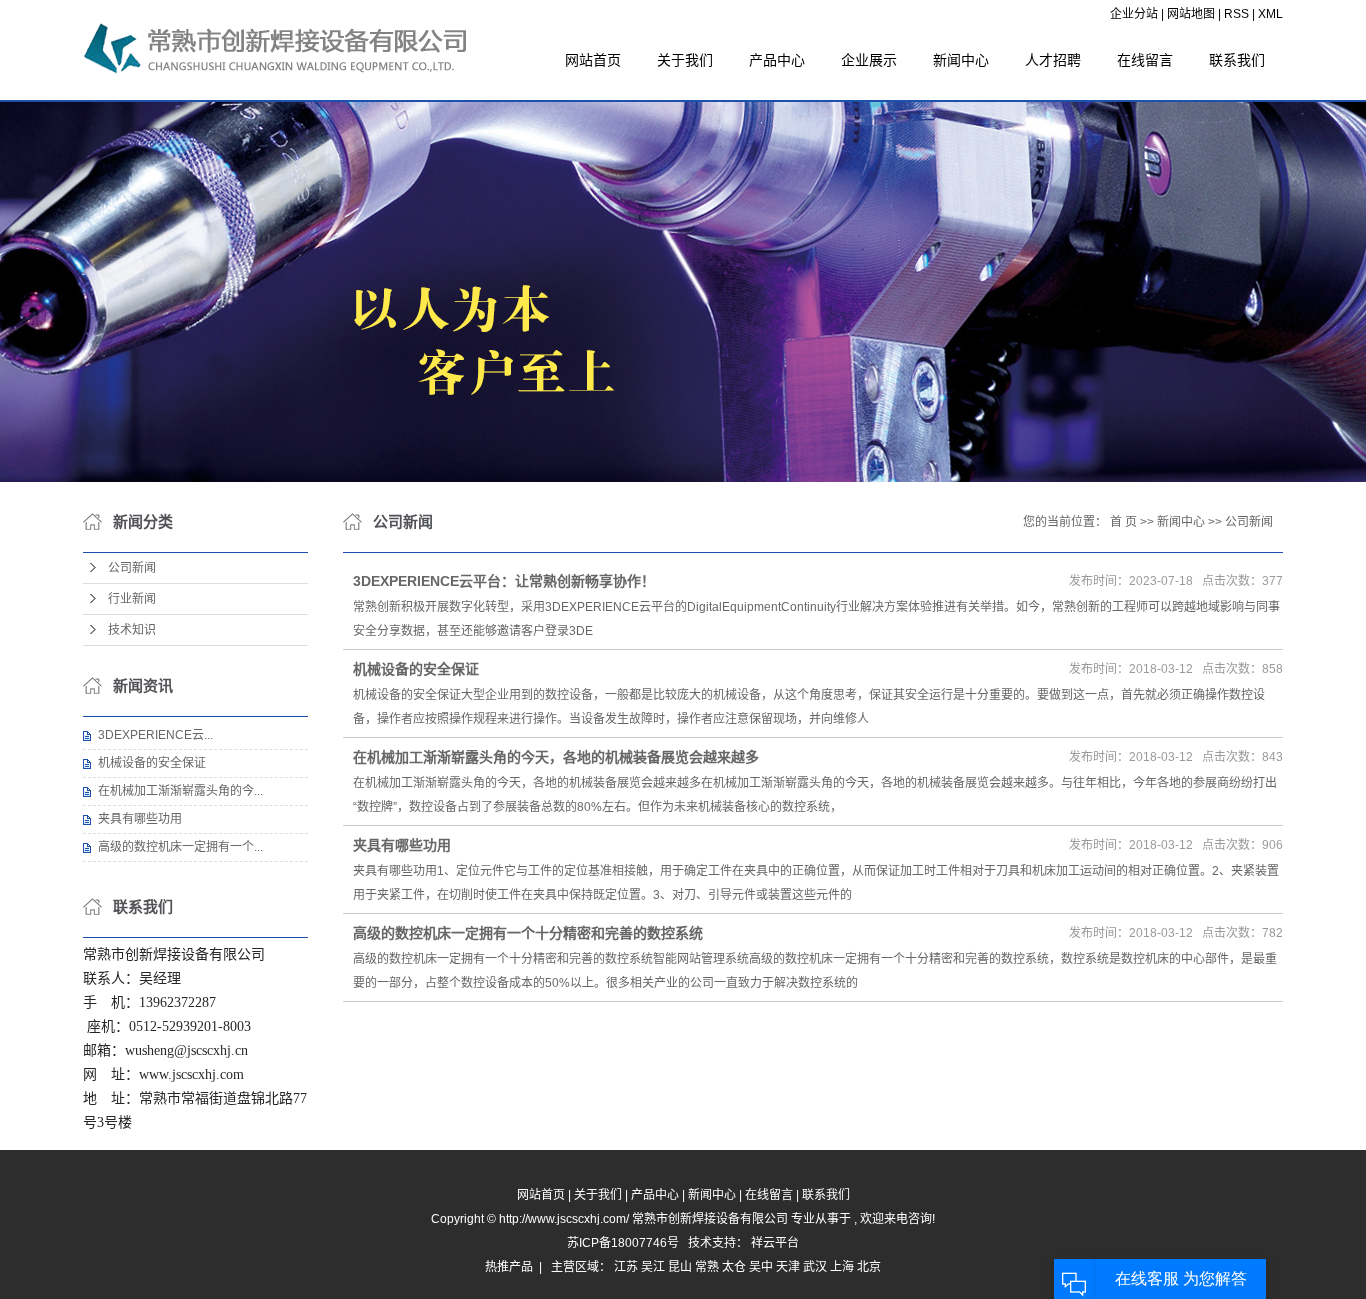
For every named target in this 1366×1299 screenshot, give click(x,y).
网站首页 (593, 60)
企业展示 (869, 60)
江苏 (626, 1267)
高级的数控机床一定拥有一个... (180, 847)
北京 (869, 1267)
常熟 (707, 1267)
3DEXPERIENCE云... (155, 735)
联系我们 (1237, 60)
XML (1270, 14)
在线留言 (1145, 60)
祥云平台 (775, 1243)
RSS (1236, 14)
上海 (842, 1267)
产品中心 (777, 60)
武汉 (815, 1267)
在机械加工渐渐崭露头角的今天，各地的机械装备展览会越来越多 (556, 757)
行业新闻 (132, 599)
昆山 (680, 1267)
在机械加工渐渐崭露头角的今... (180, 791)
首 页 (1123, 522)
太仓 (734, 1267)
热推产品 (509, 1267)
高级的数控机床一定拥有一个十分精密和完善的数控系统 (528, 933)
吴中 (761, 1267)
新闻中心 (961, 60)
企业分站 (1134, 14)
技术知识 (132, 630)
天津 (788, 1267)
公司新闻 (132, 568)
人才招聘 (1053, 60)
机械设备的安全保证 (152, 763)
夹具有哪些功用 (140, 819)
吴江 (653, 1267)
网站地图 (1192, 14)
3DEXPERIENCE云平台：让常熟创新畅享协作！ (504, 581)
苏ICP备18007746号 (623, 1243)
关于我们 (685, 60)
